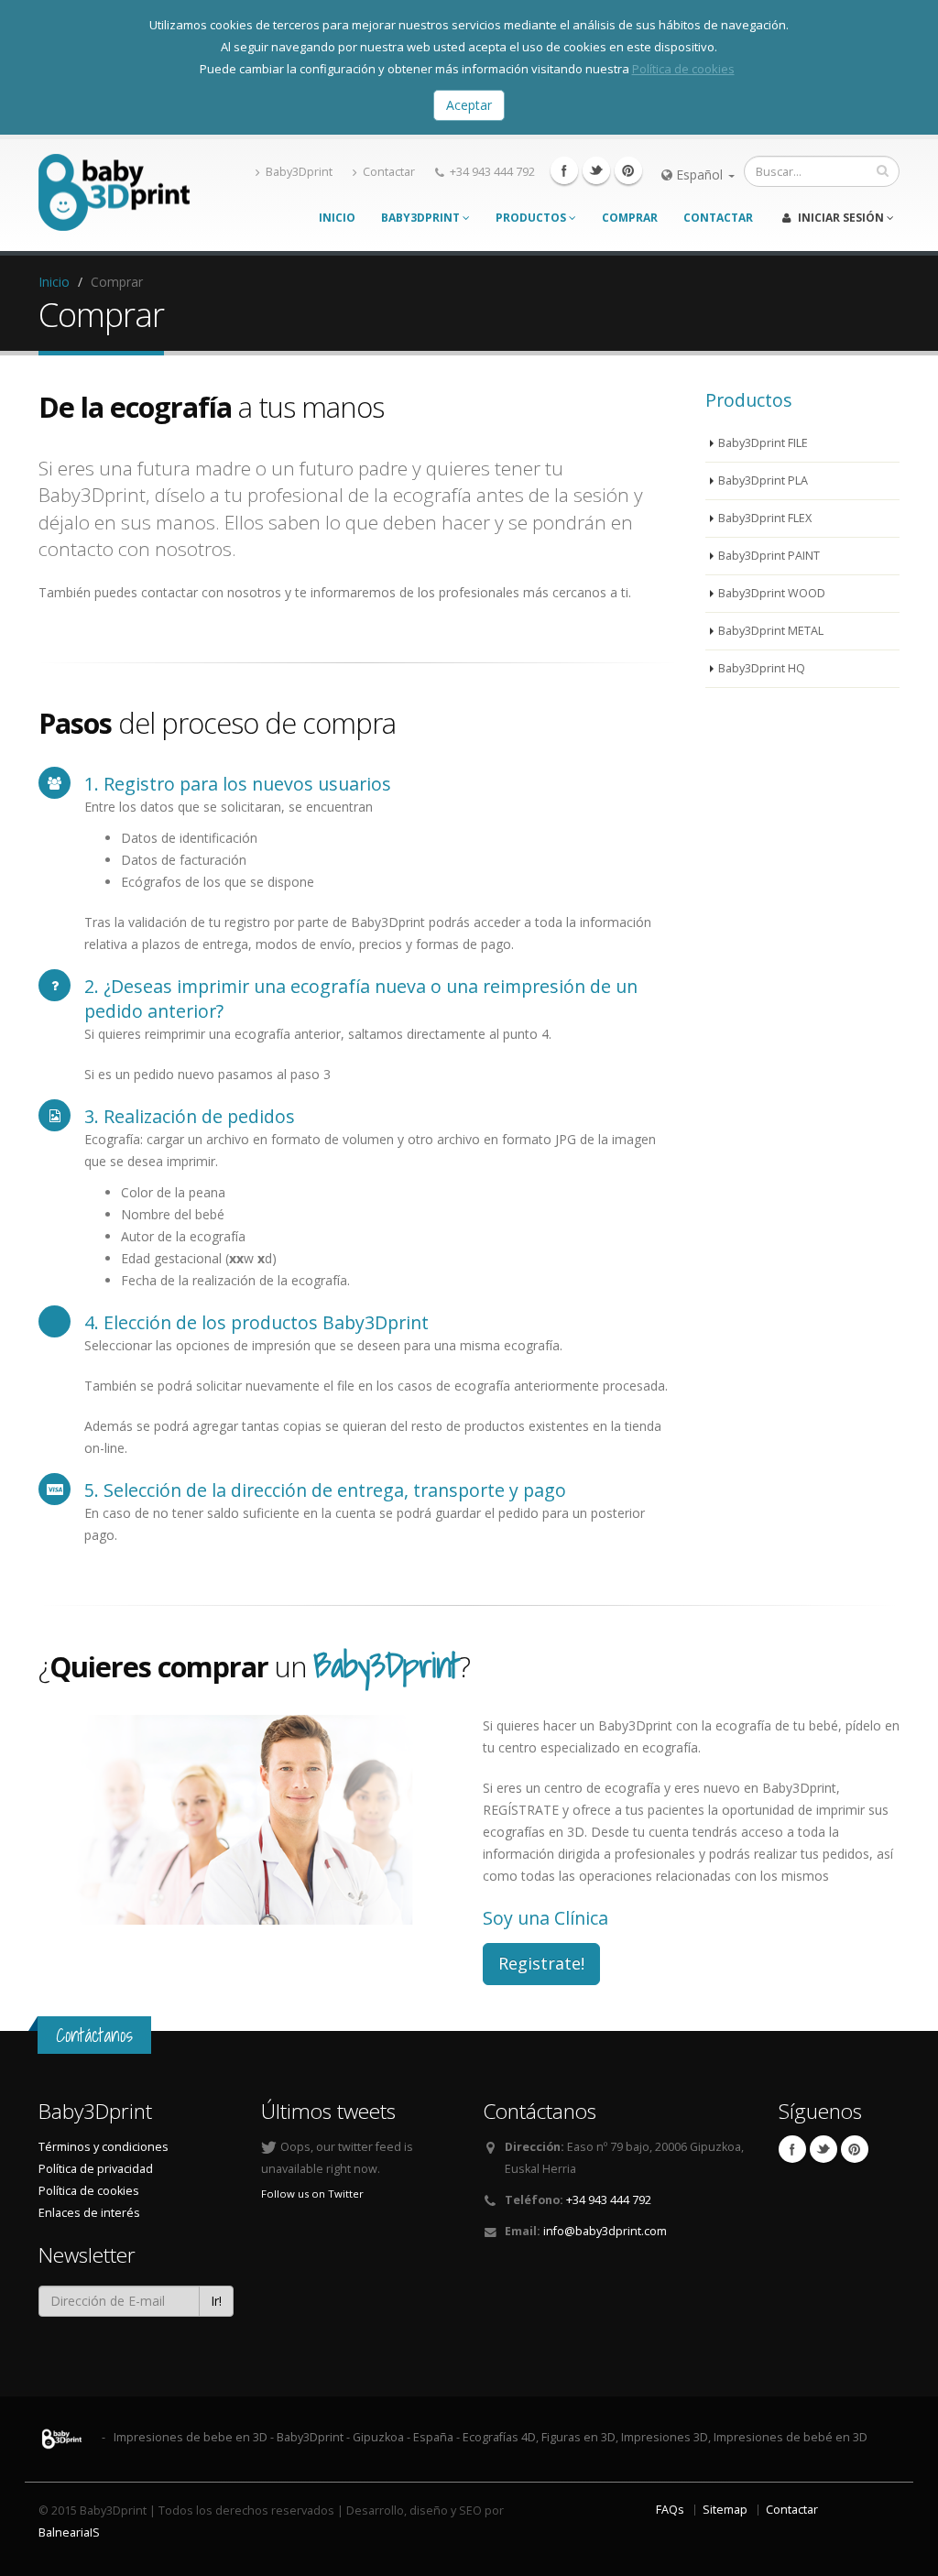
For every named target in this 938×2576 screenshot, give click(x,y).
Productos (532, 218)
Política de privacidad (96, 2169)
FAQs (670, 2510)
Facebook (564, 170)
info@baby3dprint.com (605, 2231)
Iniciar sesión (841, 218)
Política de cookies (683, 69)
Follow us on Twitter (312, 2194)
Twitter (596, 170)
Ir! (216, 2301)
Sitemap (725, 2510)
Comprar (630, 218)
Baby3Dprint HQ (762, 668)
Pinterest (628, 170)
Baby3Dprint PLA (763, 480)
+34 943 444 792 (492, 172)
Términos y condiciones (104, 2147)
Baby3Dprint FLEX (765, 518)
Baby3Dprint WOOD (772, 593)
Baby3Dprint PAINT (769, 556)
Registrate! (541, 1963)
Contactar (389, 172)
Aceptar (469, 105)
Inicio (337, 218)
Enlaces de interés (89, 2213)
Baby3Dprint (299, 172)
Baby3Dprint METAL (771, 631)
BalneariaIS (69, 2532)
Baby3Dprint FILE (763, 443)
